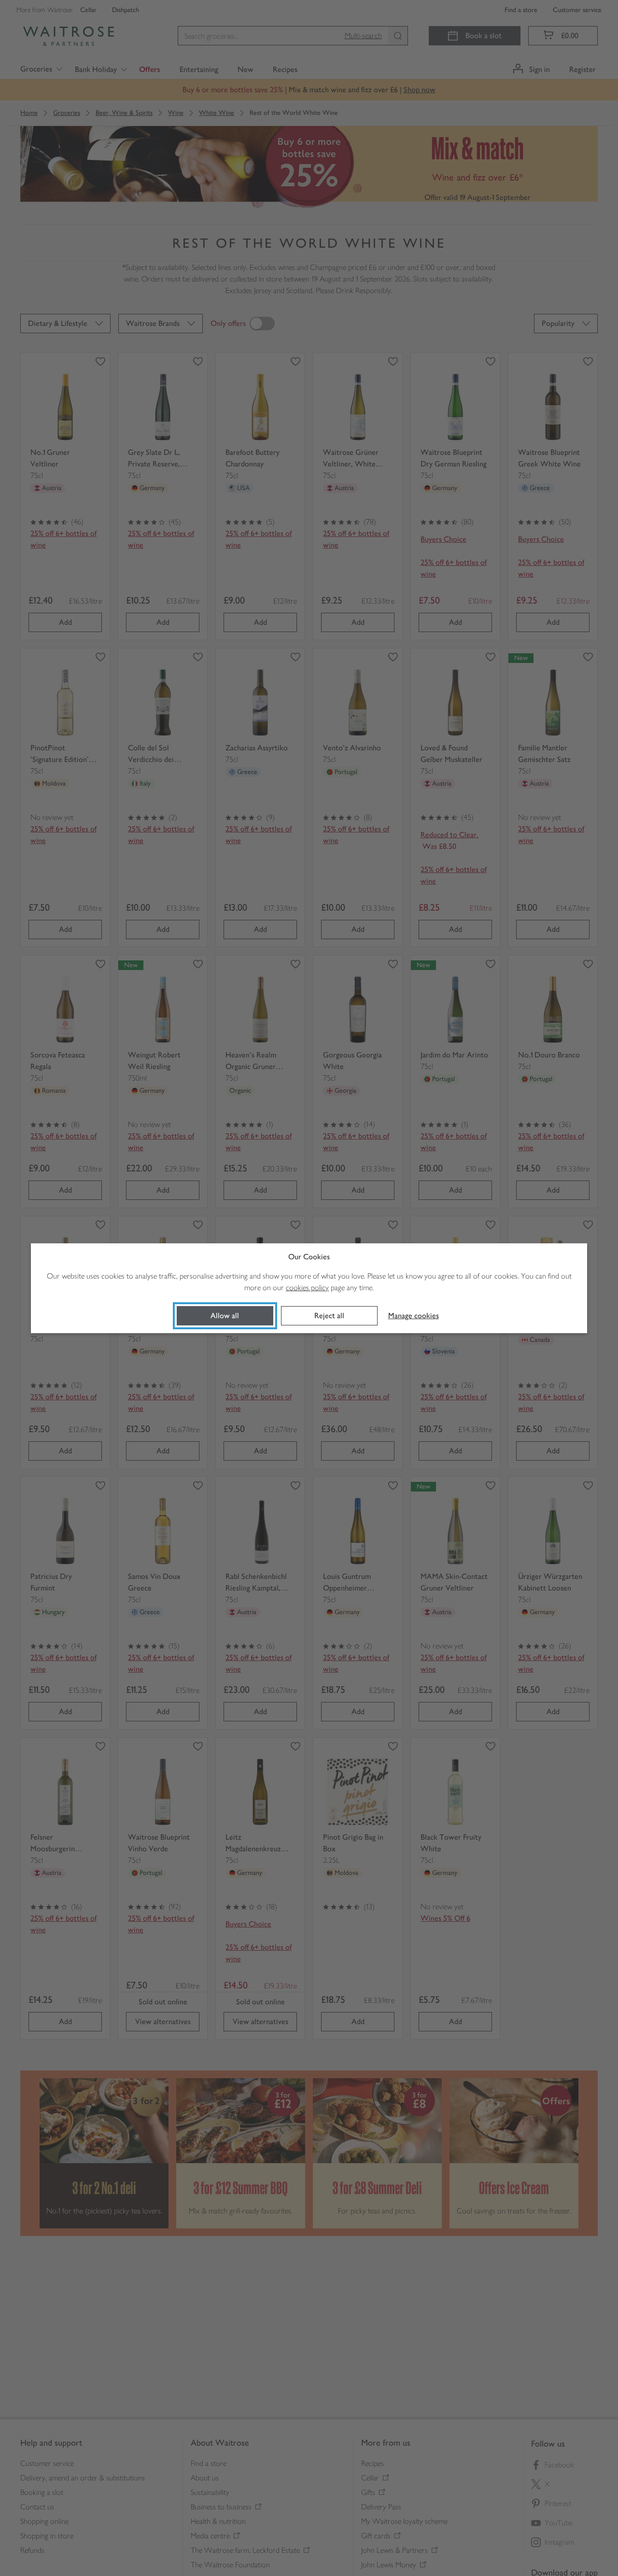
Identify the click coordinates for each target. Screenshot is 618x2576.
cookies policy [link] (307, 1288)
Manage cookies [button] (414, 1316)
